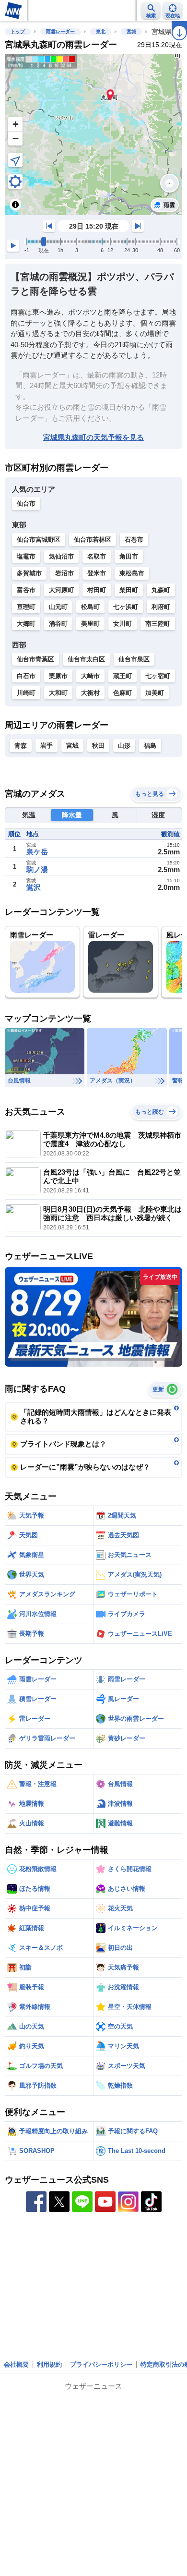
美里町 (90, 624)
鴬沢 (34, 887)
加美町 (155, 693)
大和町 (58, 693)
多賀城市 (29, 573)
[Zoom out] (15, 138)
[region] (93, 135)
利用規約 (49, 2364)
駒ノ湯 (37, 869)
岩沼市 (64, 573)
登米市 (97, 573)
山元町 (58, 607)
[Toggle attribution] (15, 205)
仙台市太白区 (86, 659)
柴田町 (129, 590)
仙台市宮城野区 (39, 540)
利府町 (161, 607)
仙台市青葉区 (35, 659)
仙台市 (26, 504)
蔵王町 (123, 676)
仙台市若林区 (93, 540)
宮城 (131, 31)
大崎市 (90, 676)
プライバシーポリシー (101, 2364)
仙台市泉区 (134, 659)
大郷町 (26, 624)
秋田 (98, 746)
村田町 (97, 590)
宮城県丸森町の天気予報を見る (93, 437)
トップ (18, 31)
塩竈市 (26, 556)
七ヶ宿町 (158, 676)
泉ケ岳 (37, 852)
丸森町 (161, 590)
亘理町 (26, 607)
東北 (101, 31)
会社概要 (16, 2364)
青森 (21, 746)
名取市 (97, 556)
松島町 (90, 607)
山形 (124, 746)
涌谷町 (58, 624)
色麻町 (123, 693)
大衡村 (90, 693)
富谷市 (26, 590)
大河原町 (61, 590)
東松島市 (132, 573)
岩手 (47, 746)
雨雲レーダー (60, 31)
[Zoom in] (15, 124)
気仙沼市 (61, 556)
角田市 (129, 556)
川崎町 (26, 693)
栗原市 (58, 676)
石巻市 (134, 540)
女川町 (123, 624)
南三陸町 (158, 624)
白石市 (26, 676)
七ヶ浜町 (126, 607)
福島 (150, 746)
